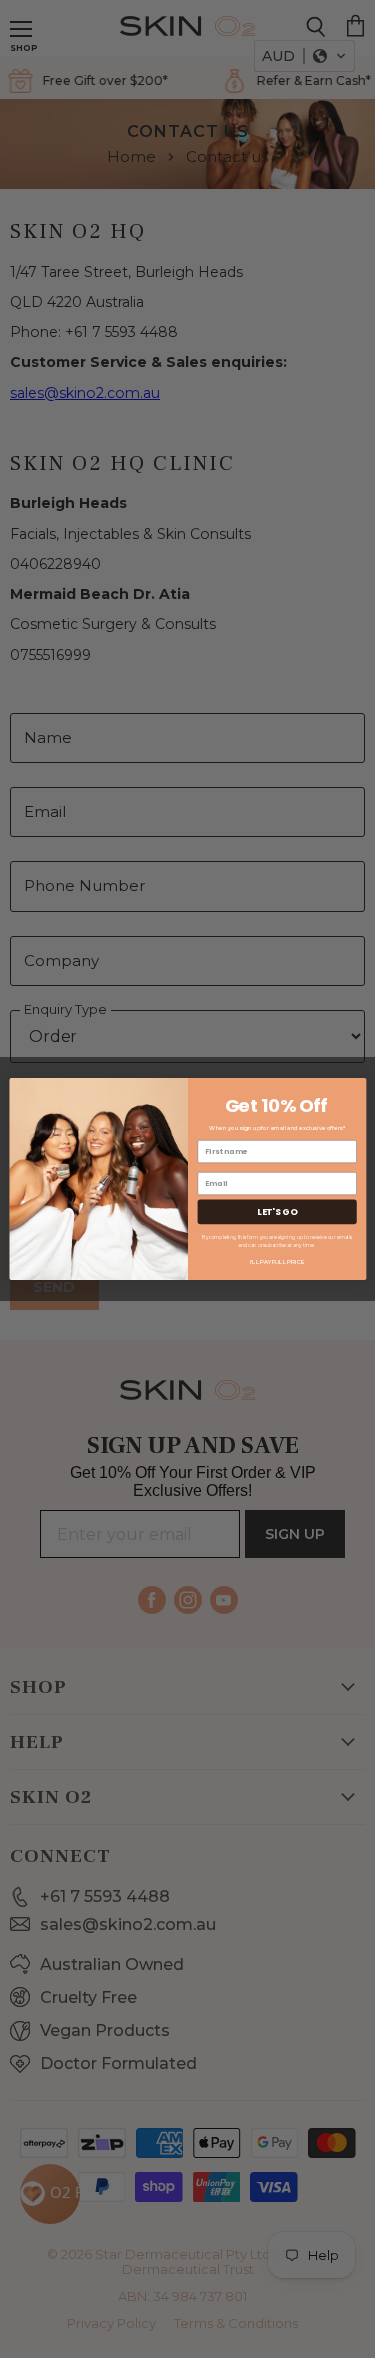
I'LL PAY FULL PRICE (276, 1261)
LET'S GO (277, 1212)
